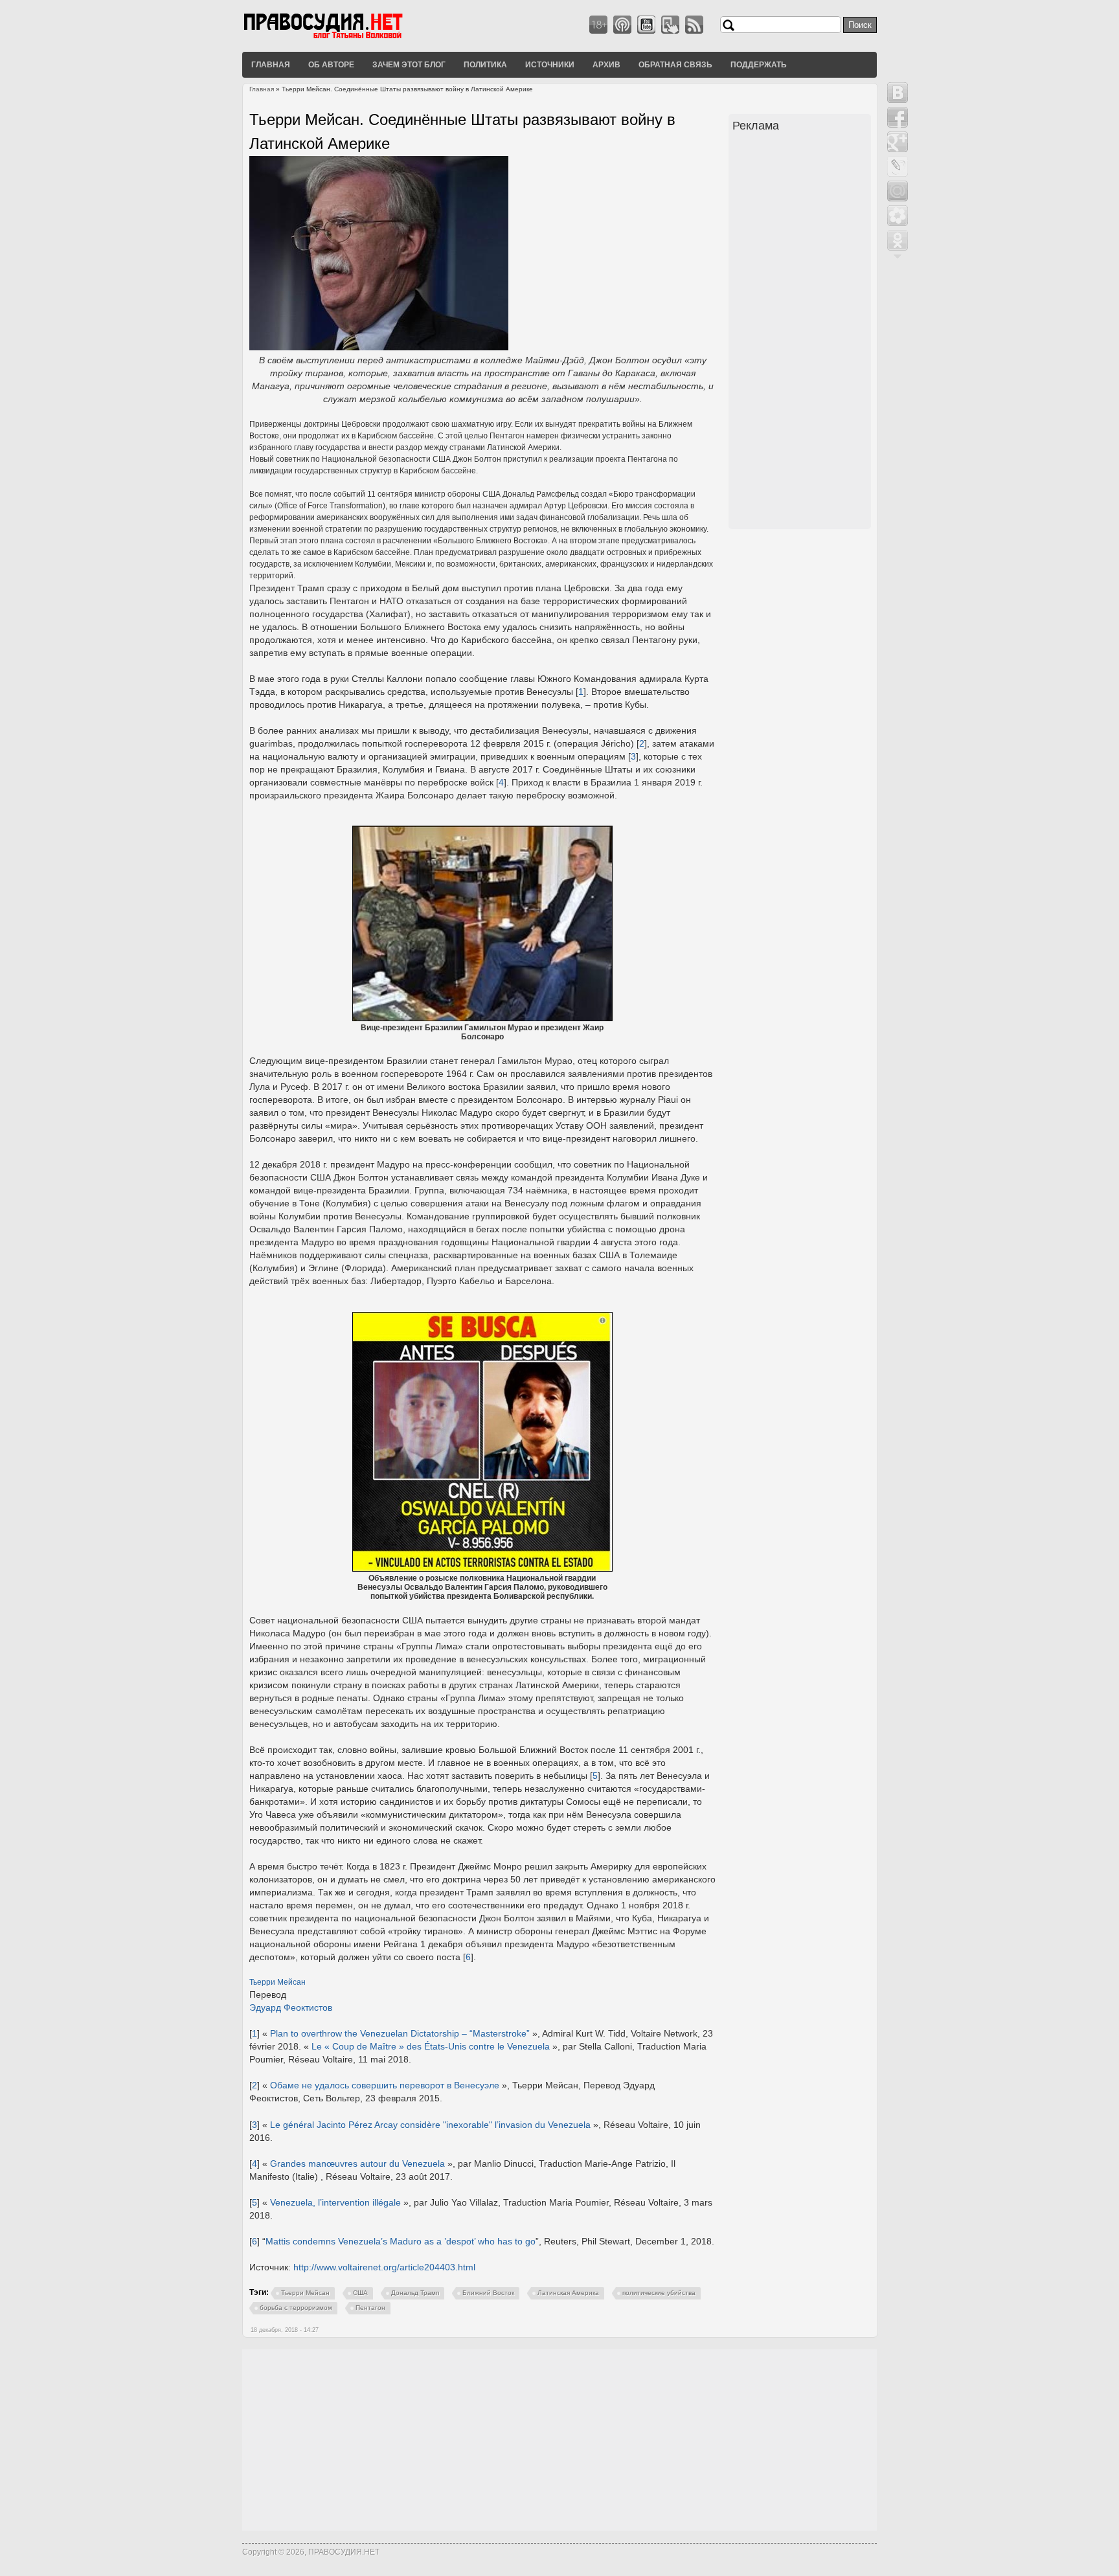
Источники (550, 64)
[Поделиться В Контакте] (898, 93)
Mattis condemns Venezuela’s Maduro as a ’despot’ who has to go (401, 2241)
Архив (606, 64)
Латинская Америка (568, 2293)
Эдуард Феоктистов (291, 2007)
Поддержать (759, 64)
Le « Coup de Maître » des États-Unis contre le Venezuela (431, 2046)
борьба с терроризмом (296, 2308)
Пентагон (370, 2308)
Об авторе (331, 64)
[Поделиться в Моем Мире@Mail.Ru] (898, 191)
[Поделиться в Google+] (898, 142)
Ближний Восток (488, 2293)
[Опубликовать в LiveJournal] (898, 166)
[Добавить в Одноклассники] (898, 240)
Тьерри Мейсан (277, 1982)
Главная (271, 64)
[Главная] (339, 38)
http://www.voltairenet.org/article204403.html (384, 2267)
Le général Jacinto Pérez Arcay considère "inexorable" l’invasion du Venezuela (430, 2125)
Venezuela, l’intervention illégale (335, 2202)
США (360, 2293)
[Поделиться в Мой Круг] (898, 216)
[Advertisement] (802, 332)
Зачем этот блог (409, 64)
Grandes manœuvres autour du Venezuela (357, 2164)
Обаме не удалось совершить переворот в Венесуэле (385, 2085)
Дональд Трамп (415, 2293)
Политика (485, 64)
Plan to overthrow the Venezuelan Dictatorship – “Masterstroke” (400, 2033)
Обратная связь (675, 64)
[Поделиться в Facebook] (898, 117)
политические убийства (659, 2293)
